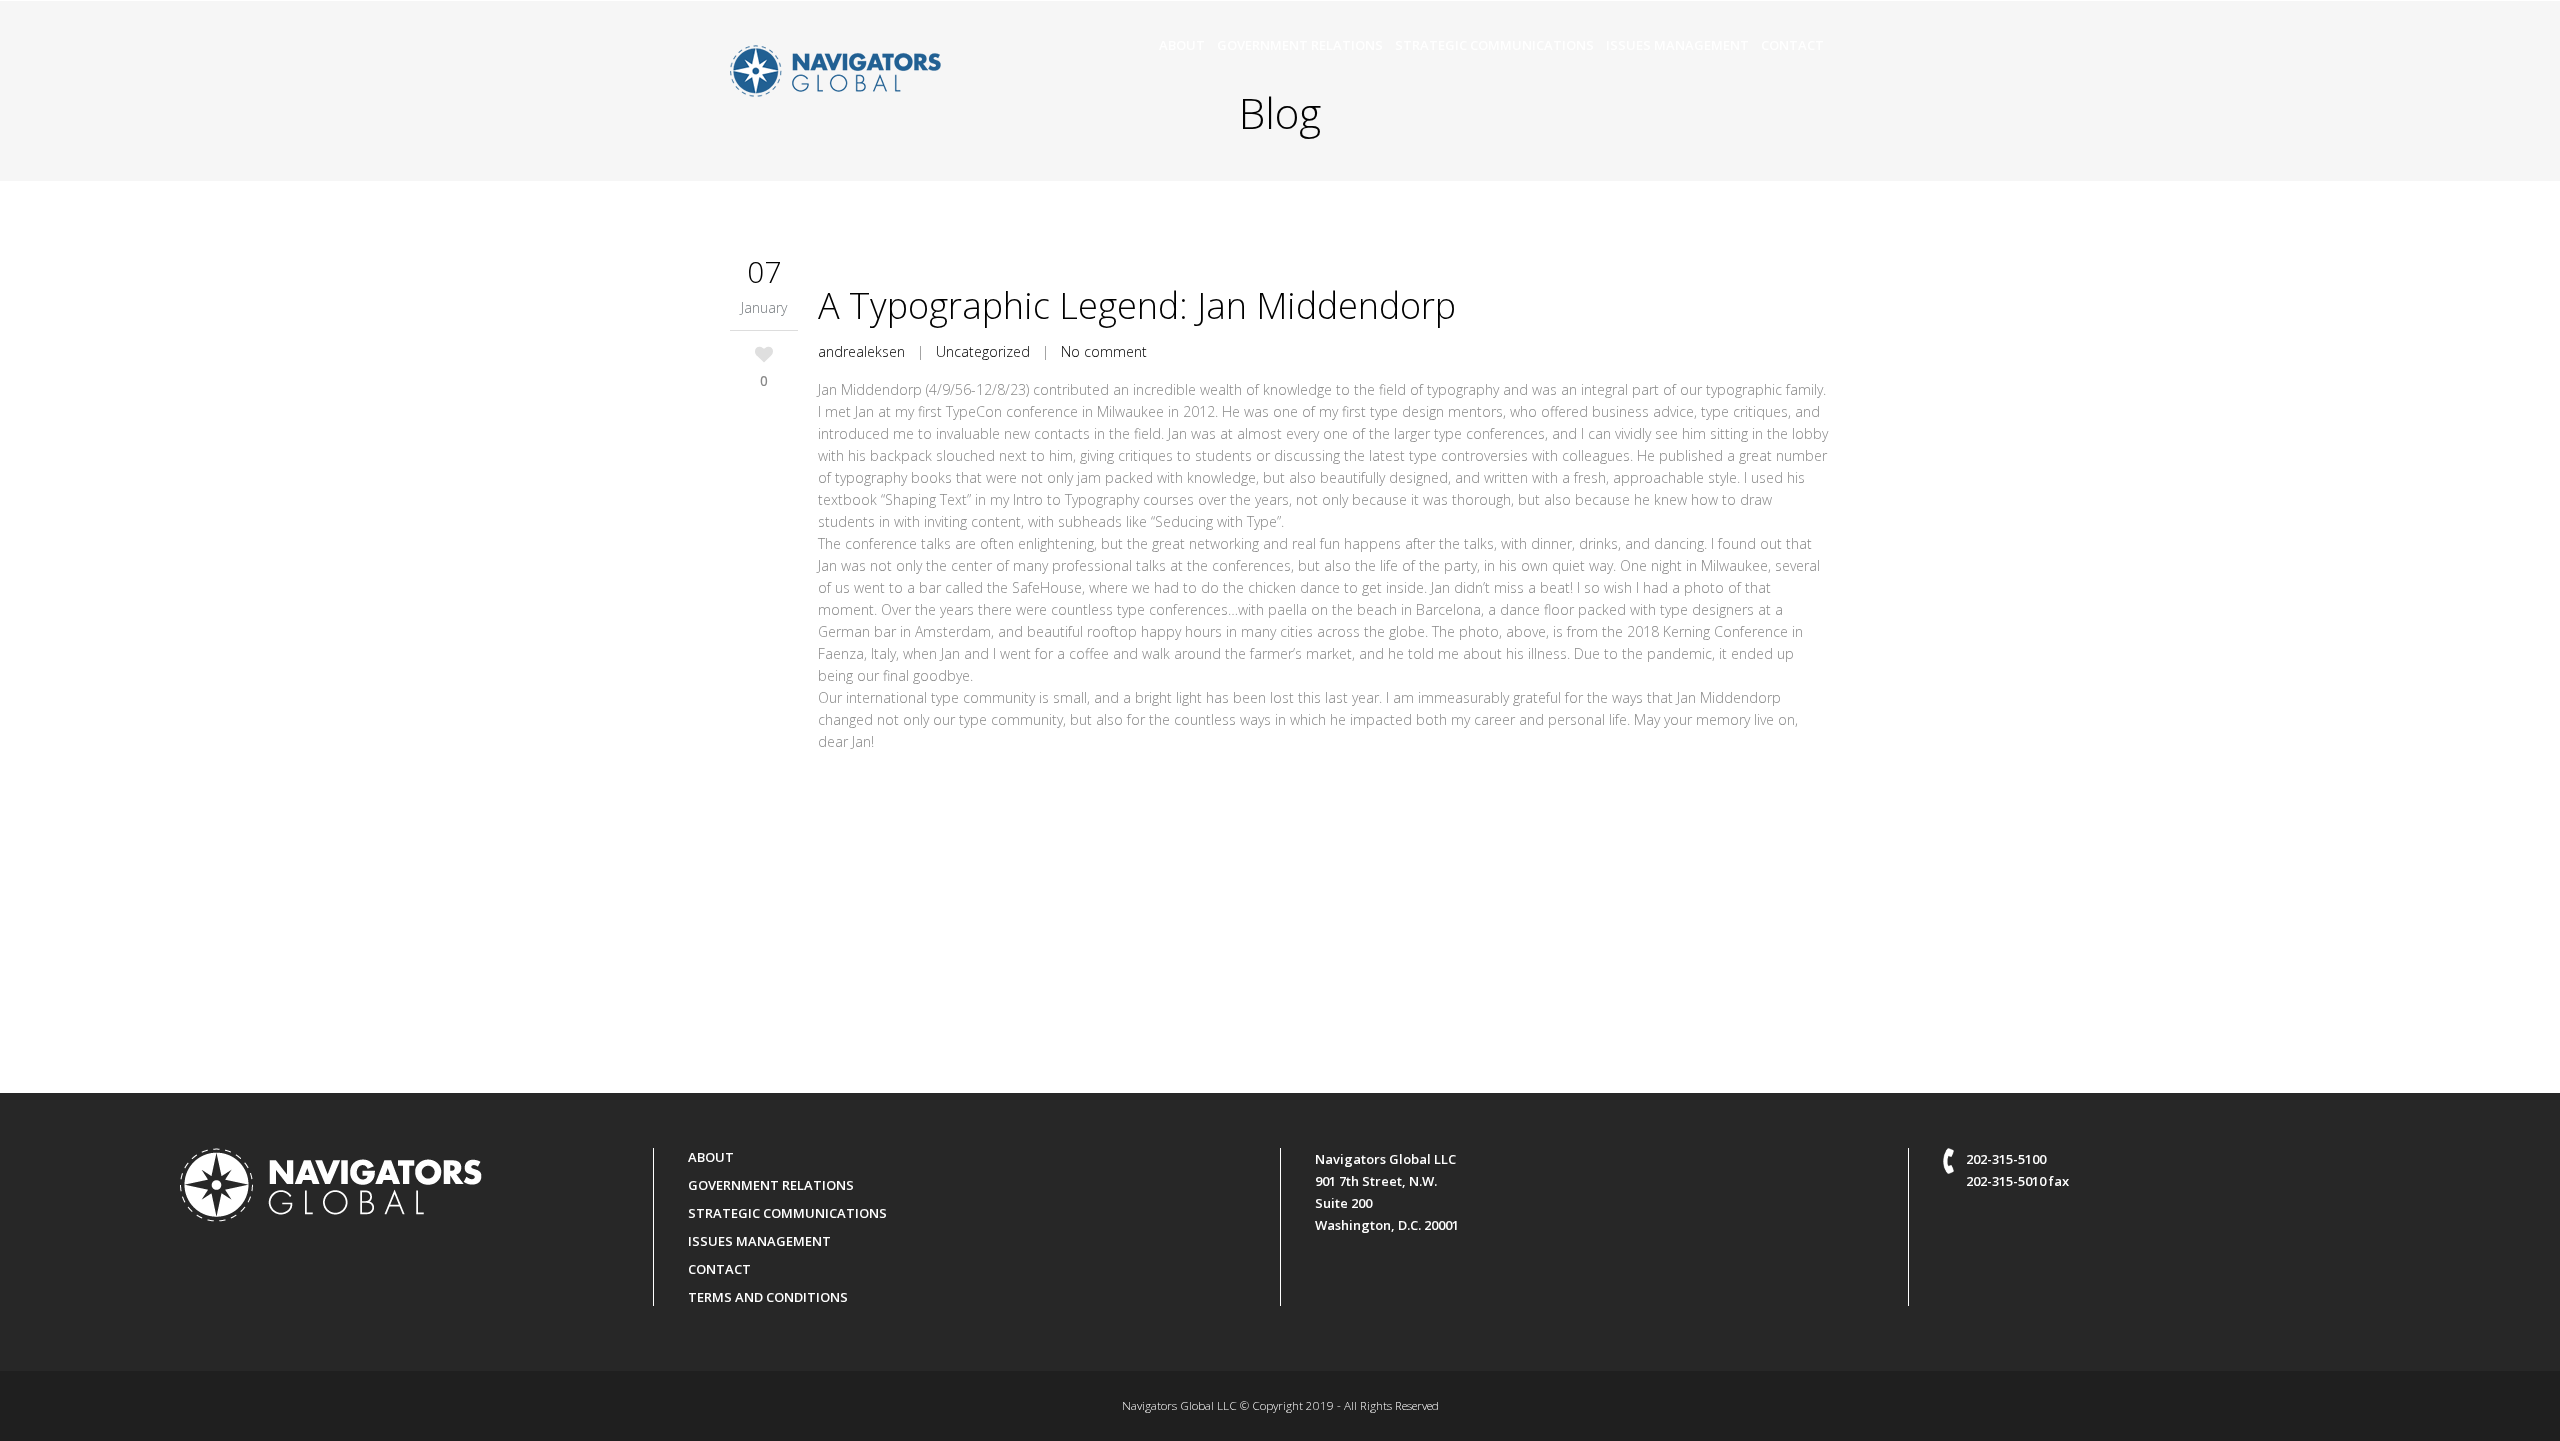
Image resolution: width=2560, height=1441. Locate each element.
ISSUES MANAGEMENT (759, 1241)
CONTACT (719, 1269)
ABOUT (711, 1157)
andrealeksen (861, 351)
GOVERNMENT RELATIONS (771, 1185)
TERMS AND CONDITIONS (768, 1297)
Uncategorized (983, 351)
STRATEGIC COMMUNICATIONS (787, 1213)
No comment (1104, 351)
